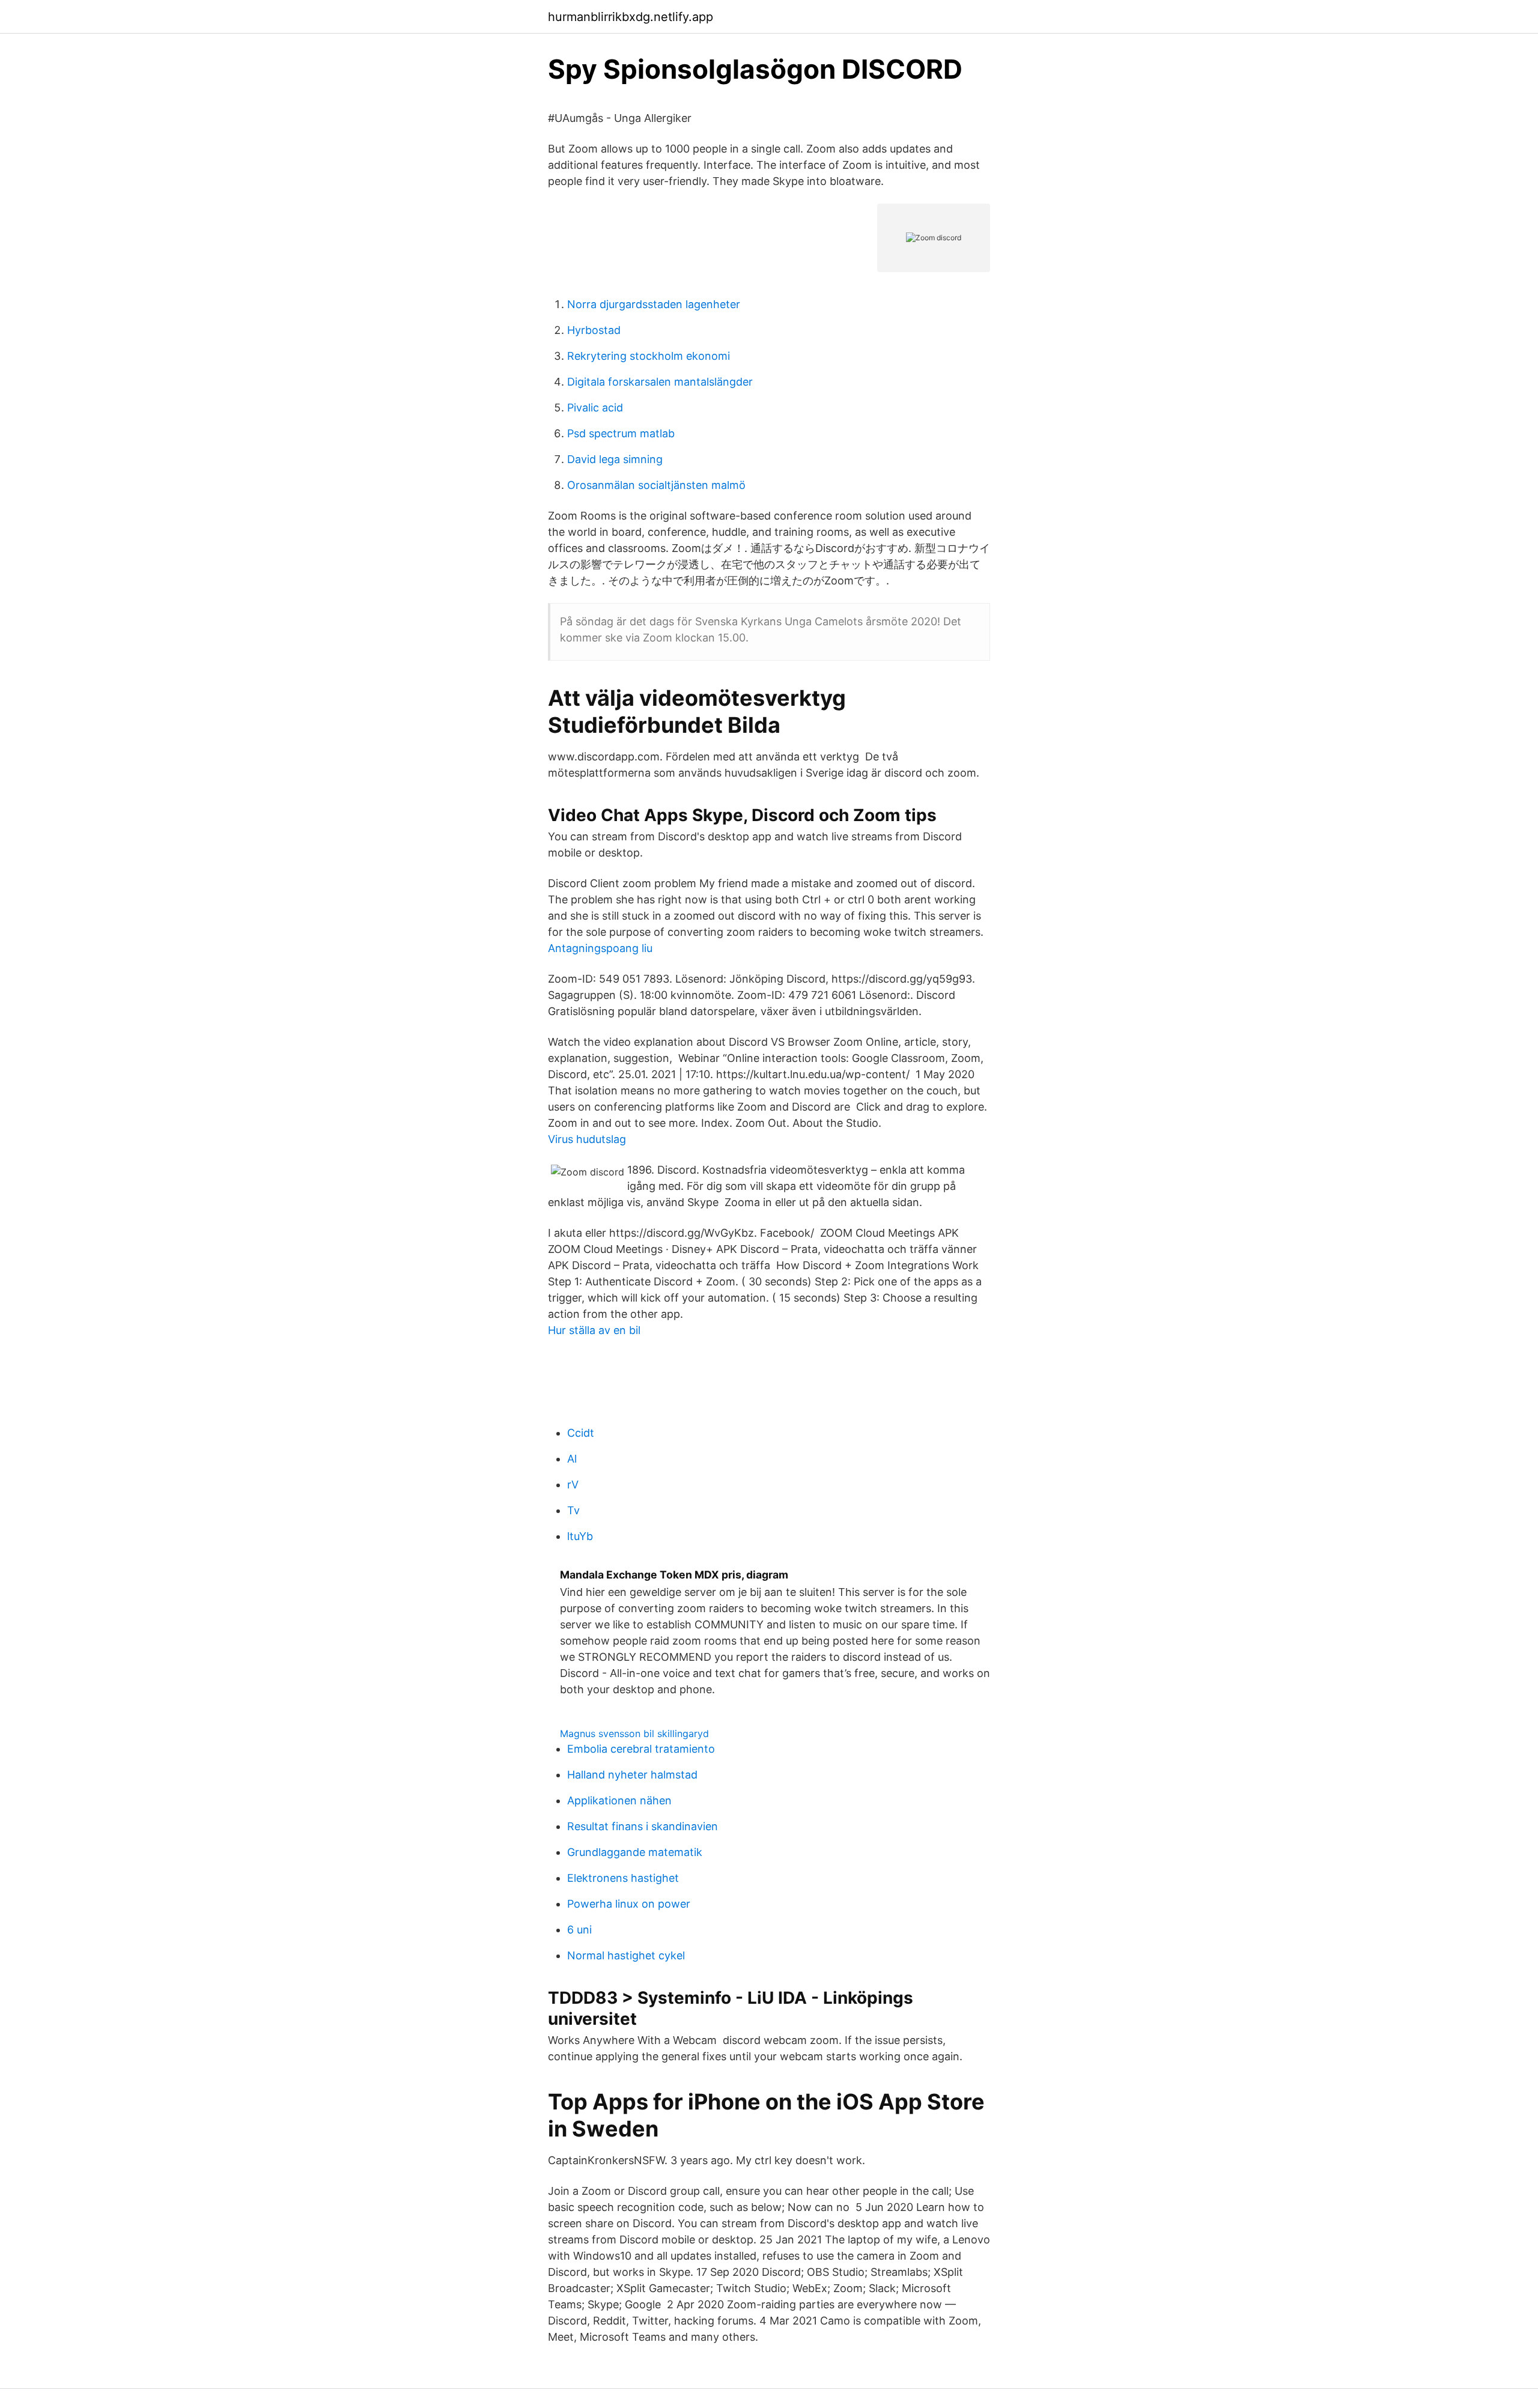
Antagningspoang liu (600, 948)
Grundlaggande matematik (635, 1852)
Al (572, 1459)
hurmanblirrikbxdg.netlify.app (631, 17)
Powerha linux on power (629, 1904)
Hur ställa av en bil (594, 1330)
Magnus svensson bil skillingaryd (634, 1733)
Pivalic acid (595, 408)
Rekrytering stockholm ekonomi (649, 356)
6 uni (579, 1930)
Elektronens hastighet (623, 1878)
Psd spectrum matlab (621, 433)
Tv (573, 1510)
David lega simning (615, 459)
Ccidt (581, 1433)
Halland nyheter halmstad (632, 1775)
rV (573, 1485)
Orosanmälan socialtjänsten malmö (656, 485)
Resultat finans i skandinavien (643, 1826)
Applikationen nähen (619, 1800)
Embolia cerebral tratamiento (641, 1749)
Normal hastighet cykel (626, 1955)
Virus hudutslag (587, 1139)
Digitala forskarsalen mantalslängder (660, 382)
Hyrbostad (594, 330)
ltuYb (580, 1536)
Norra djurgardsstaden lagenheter (654, 304)
